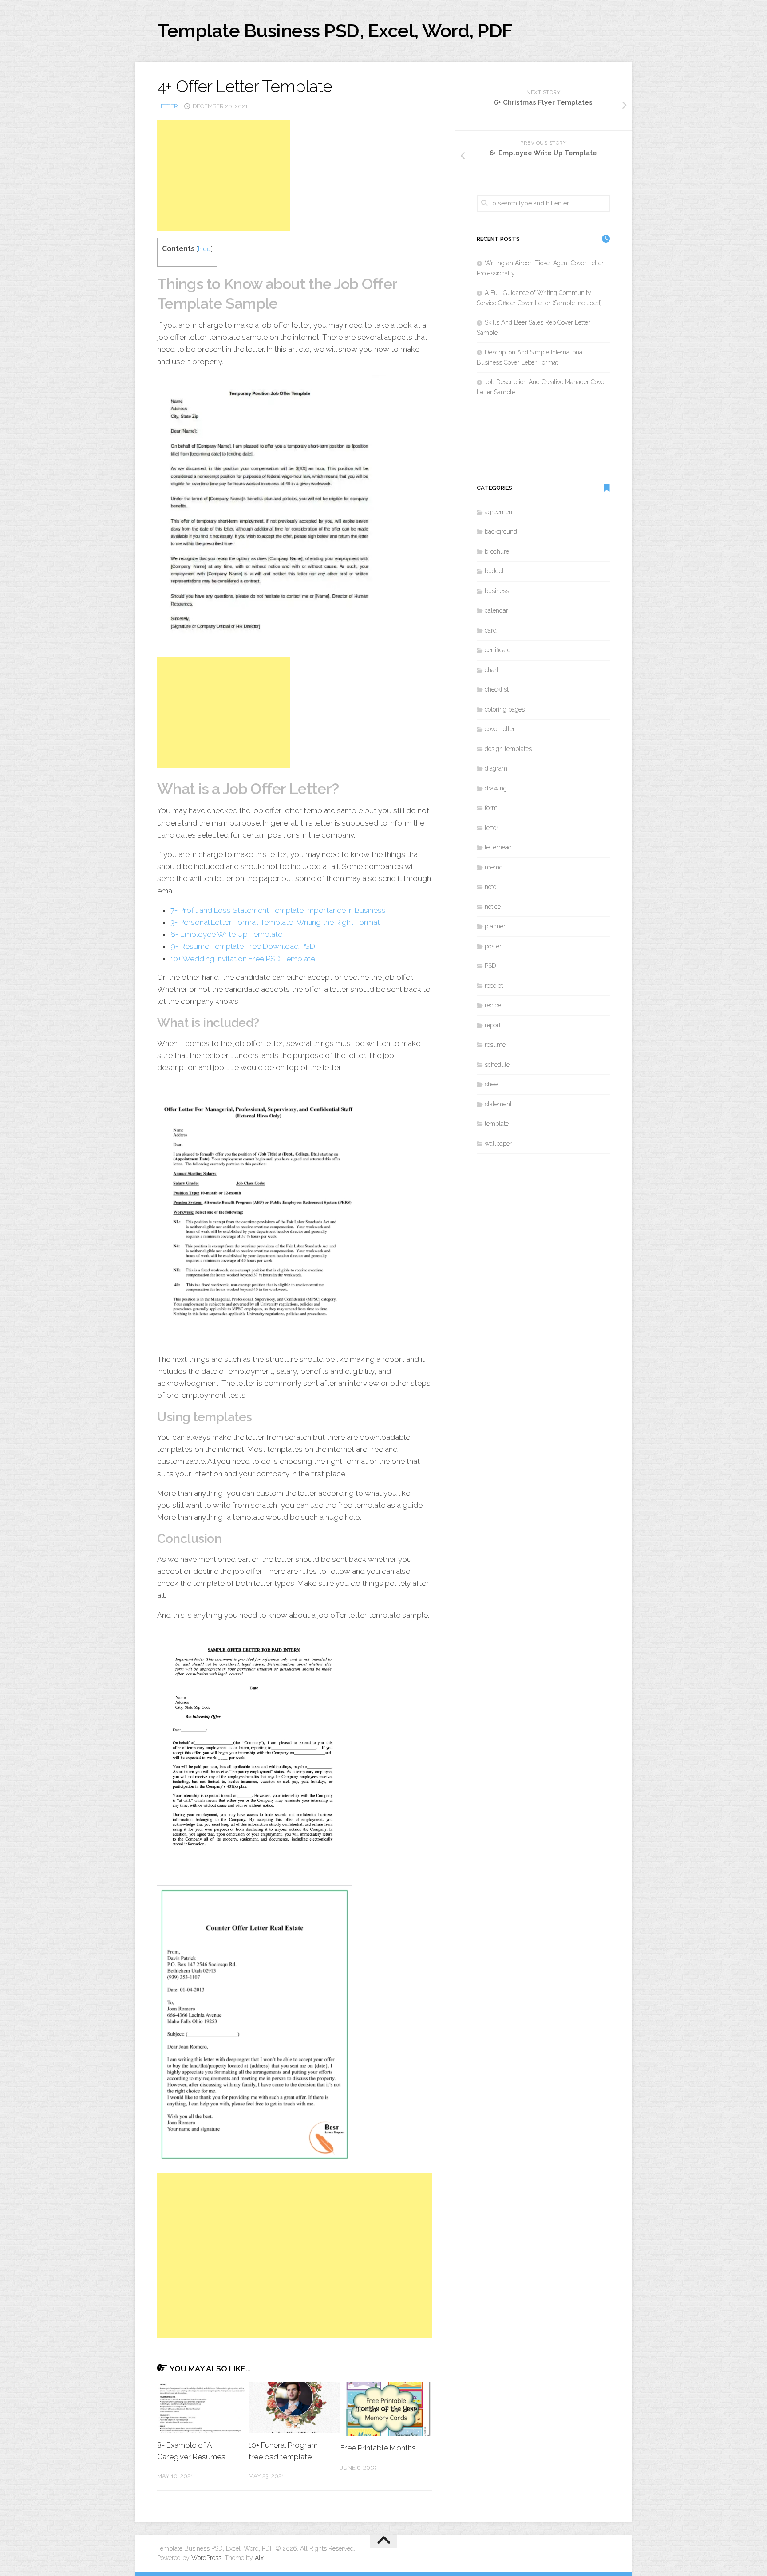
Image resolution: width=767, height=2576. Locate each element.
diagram (496, 768)
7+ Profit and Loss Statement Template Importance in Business (278, 910)
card (491, 630)
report (493, 1025)
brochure (497, 551)
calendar (496, 610)
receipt (494, 986)
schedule (497, 1065)
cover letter (500, 729)
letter (168, 106)
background (501, 531)
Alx (259, 2558)
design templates (508, 749)
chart (492, 670)
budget (494, 571)
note (490, 887)
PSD (490, 966)
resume (495, 1045)
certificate (498, 650)
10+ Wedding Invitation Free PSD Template (243, 959)
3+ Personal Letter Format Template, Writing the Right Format (275, 922)
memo (494, 867)
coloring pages (505, 709)
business (497, 591)
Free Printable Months (378, 2448)
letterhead (498, 847)
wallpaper (498, 1144)
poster (493, 946)
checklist (497, 689)
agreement (499, 512)
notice (493, 907)
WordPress (206, 2558)
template (497, 1124)
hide (204, 249)
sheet (492, 1084)
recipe (493, 1005)
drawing (496, 788)
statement (498, 1104)
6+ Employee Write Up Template (226, 934)
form (491, 808)
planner (495, 926)
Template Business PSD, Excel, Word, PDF (335, 31)
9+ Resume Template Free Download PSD (243, 946)
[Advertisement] (224, 175)
